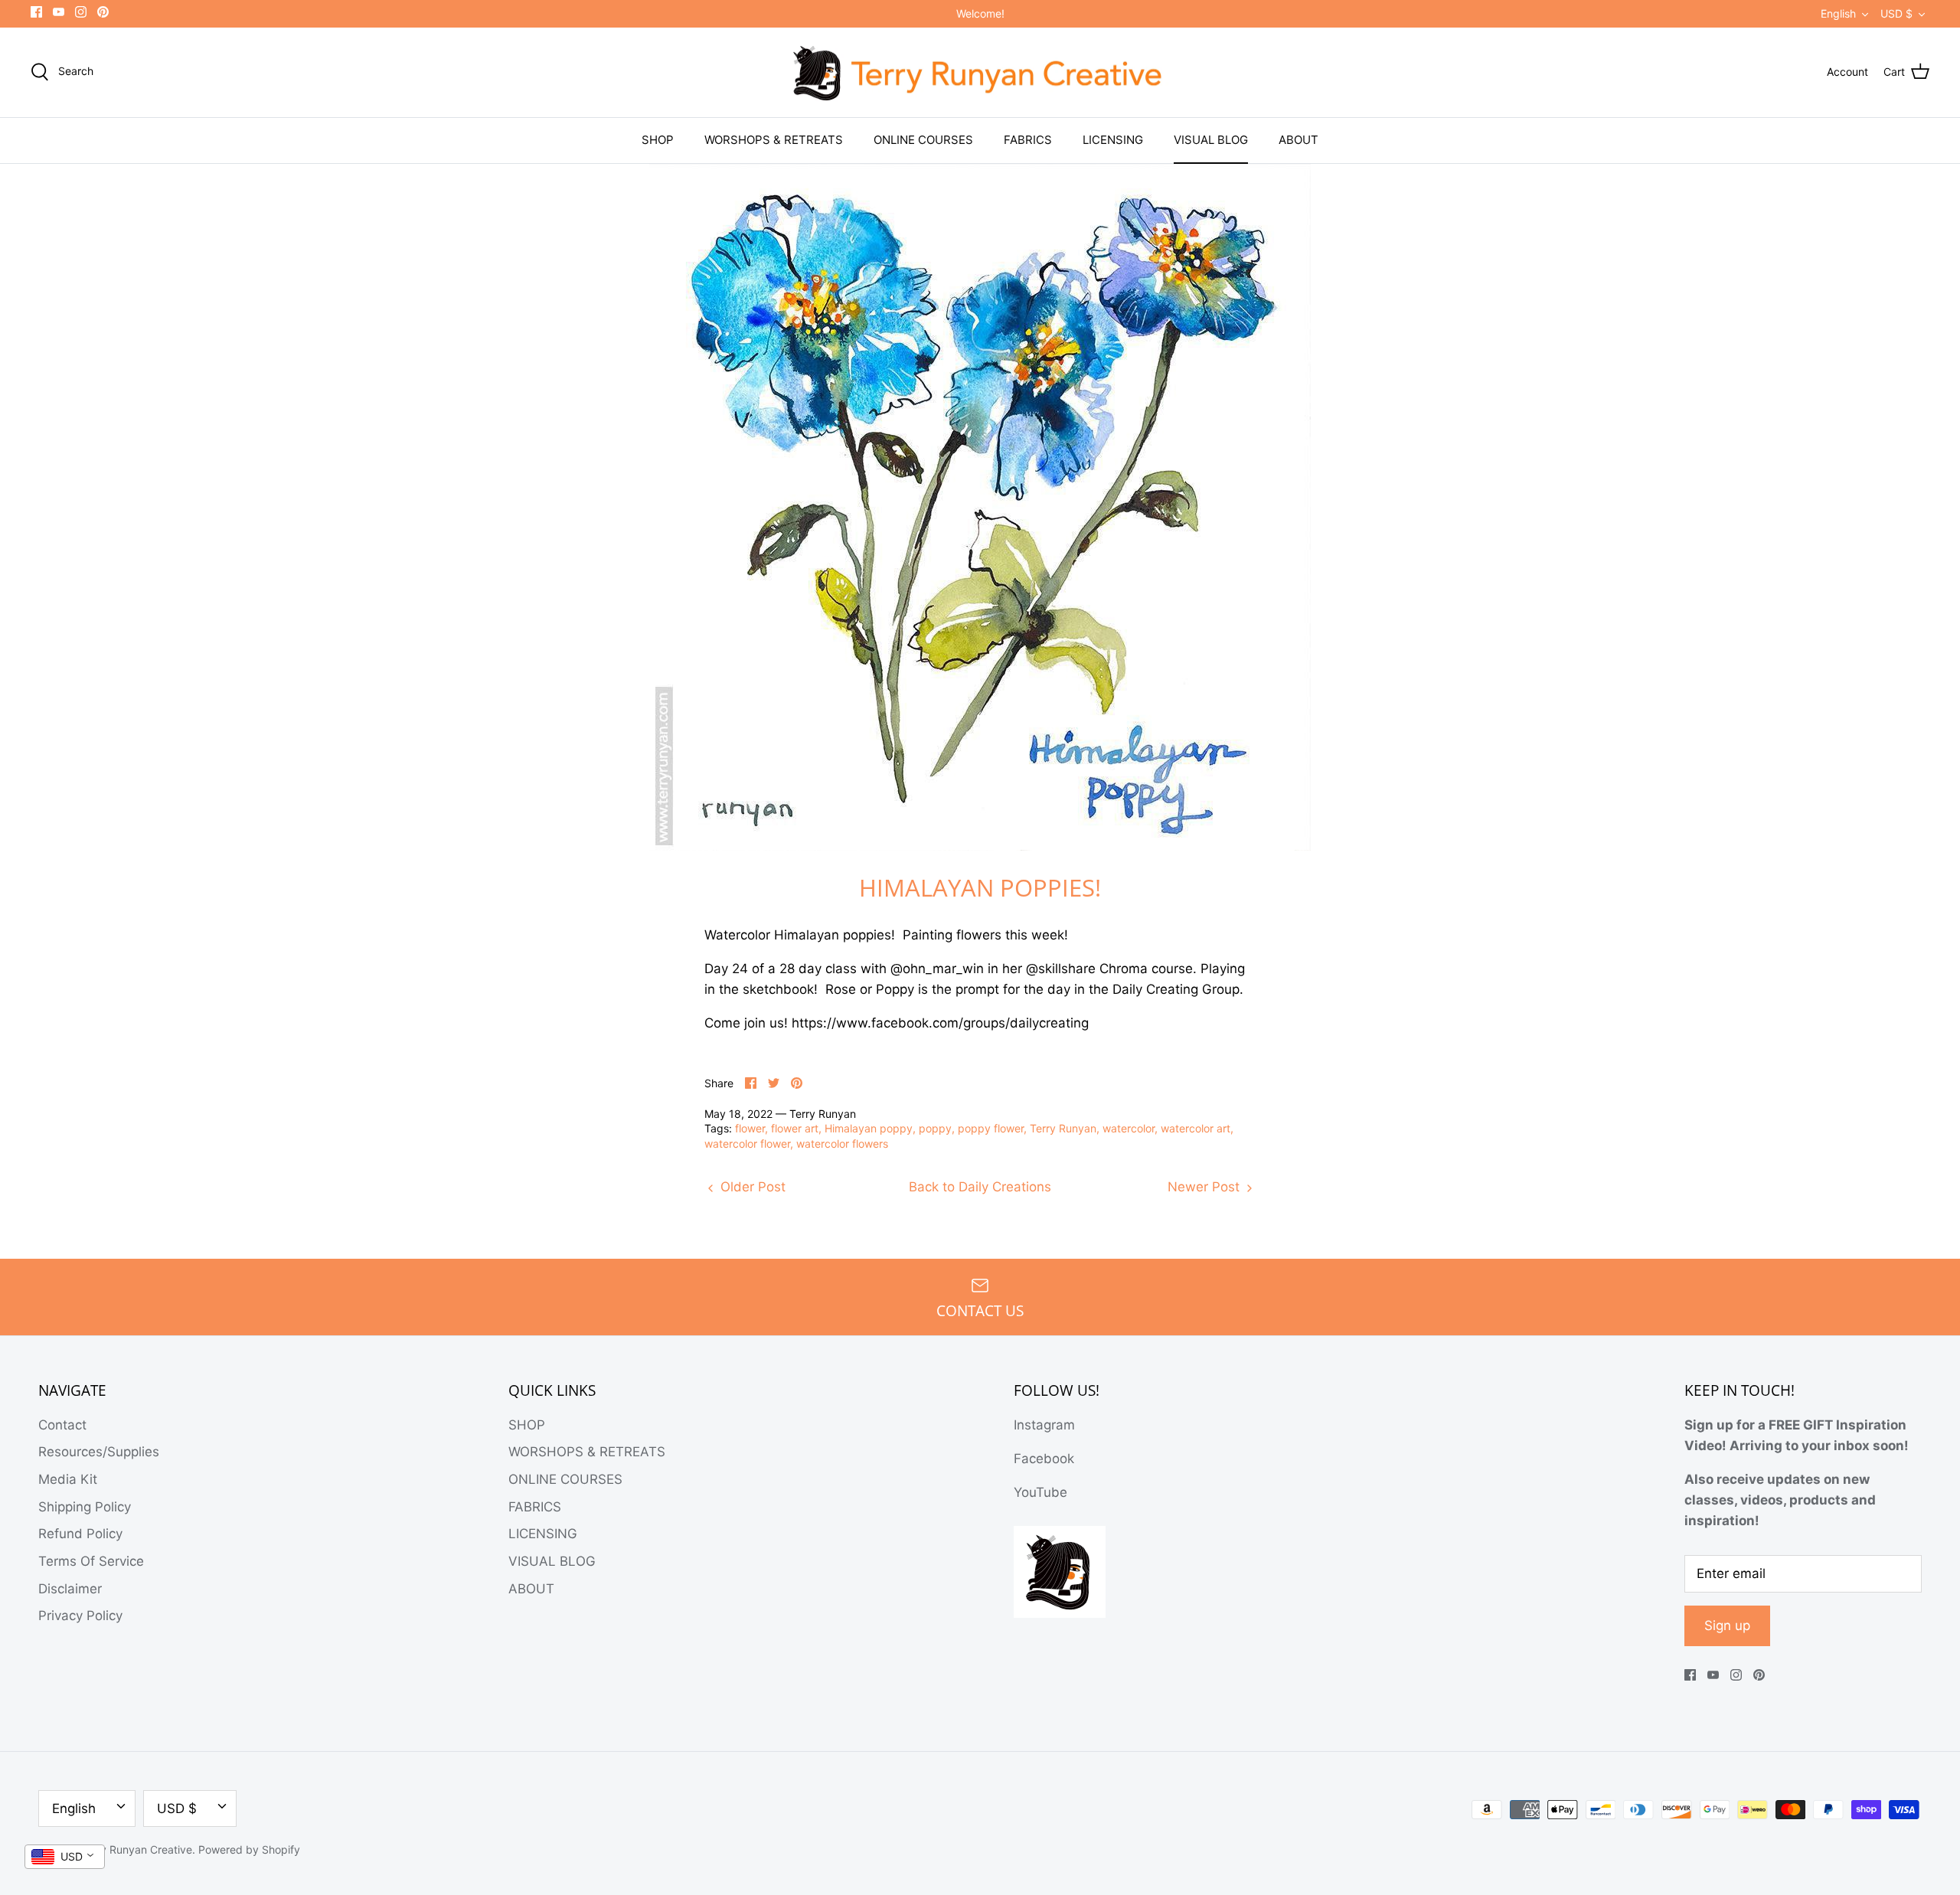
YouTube (1040, 1492)
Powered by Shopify (249, 1849)
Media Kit (68, 1479)
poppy (935, 1128)
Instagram (1044, 1425)
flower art (795, 1128)
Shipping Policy (85, 1507)
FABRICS (1028, 140)
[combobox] (65, 1857)
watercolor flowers (842, 1144)
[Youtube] (59, 12)
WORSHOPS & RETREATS (774, 140)
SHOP (658, 140)
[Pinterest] (103, 12)
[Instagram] (81, 12)
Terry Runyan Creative (136, 1849)
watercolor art (1196, 1128)
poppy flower (991, 1128)
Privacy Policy (80, 1616)
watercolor (1129, 1128)
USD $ (1896, 13)
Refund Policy (80, 1534)
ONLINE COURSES (923, 140)
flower (750, 1128)
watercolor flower (747, 1144)
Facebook (1044, 1459)
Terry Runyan (1063, 1128)
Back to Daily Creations (980, 1187)
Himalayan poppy (869, 1128)
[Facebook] (36, 12)
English (1838, 13)
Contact (62, 1425)
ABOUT (1298, 140)
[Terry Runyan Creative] (980, 73)
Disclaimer (70, 1589)
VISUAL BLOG (1211, 140)
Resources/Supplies (99, 1452)
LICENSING (1113, 140)
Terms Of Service (91, 1561)
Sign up (1727, 1625)
